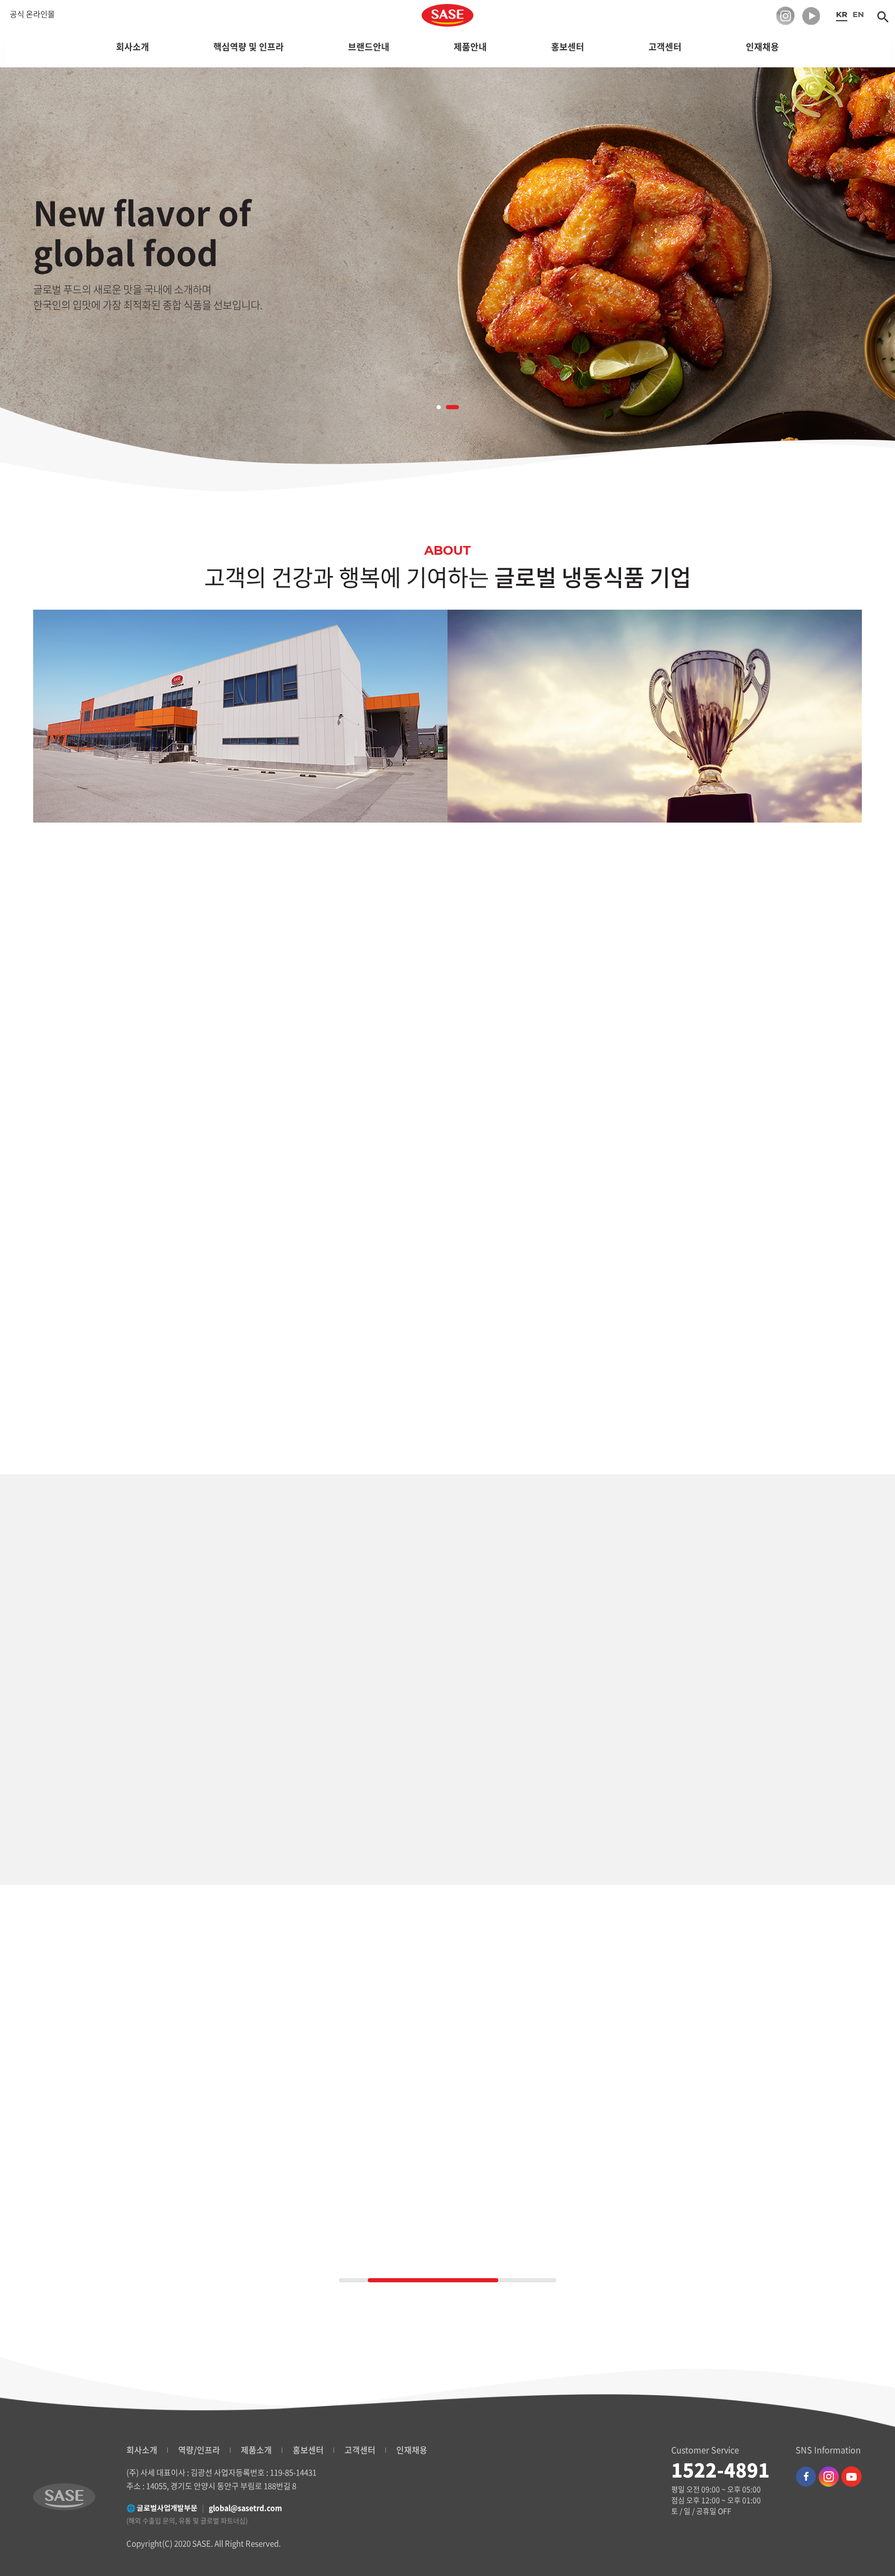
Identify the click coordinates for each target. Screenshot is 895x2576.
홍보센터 (308, 2450)
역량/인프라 (199, 2450)
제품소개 (256, 2450)
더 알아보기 (132, 1313)
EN (858, 14)
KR (842, 14)
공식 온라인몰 (32, 14)
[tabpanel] (447, 278)
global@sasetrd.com (246, 2508)
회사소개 (142, 2450)
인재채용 (412, 2450)
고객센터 (360, 2450)
